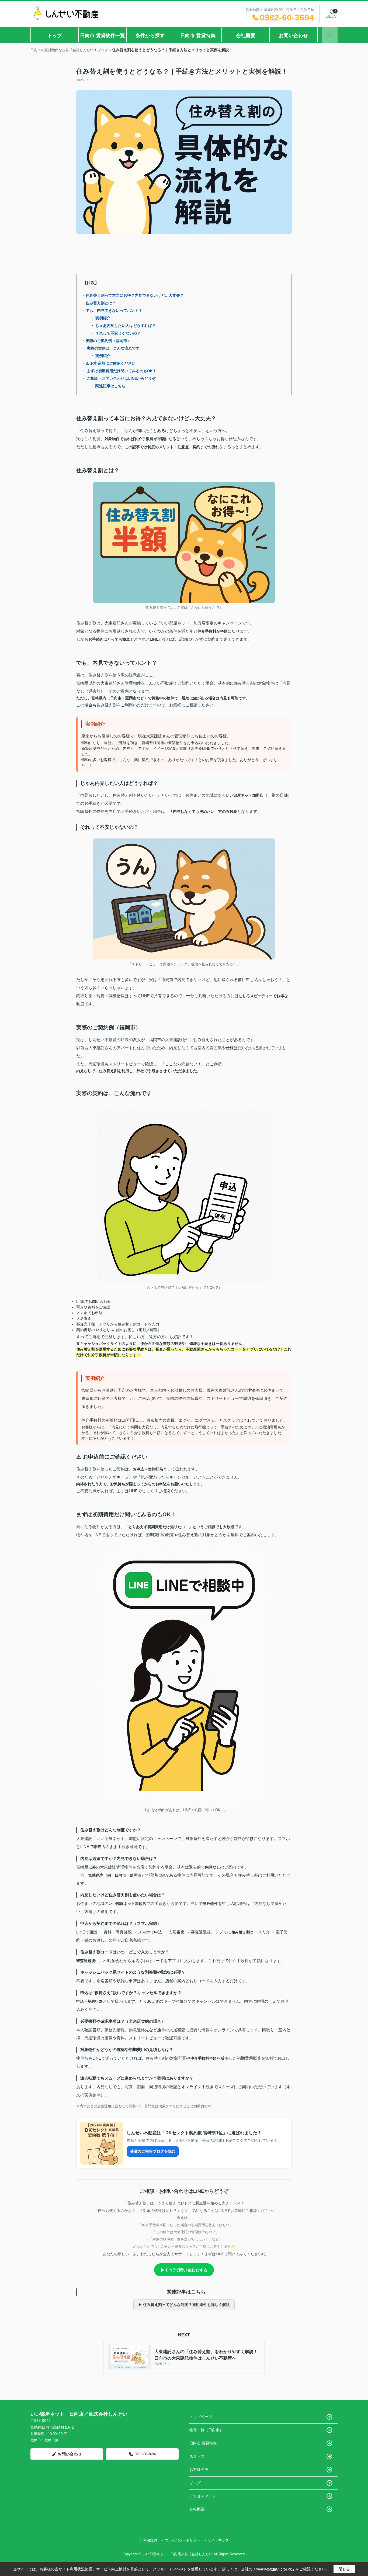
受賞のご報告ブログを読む (153, 2151)
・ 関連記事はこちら (108, 386)
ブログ (195, 2483)
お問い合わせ (293, 36)
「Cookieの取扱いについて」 (274, 2569)
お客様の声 (199, 2470)
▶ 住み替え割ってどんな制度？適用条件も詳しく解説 (184, 2305)
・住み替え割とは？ (99, 303)
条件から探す (150, 36)
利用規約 (150, 2540)
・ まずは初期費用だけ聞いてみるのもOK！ (119, 371)
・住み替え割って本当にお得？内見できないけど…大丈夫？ (133, 295)
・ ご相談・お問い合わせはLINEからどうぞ (119, 378)
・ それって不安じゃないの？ (116, 333)
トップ (55, 36)
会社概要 (246, 36)
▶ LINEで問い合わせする (184, 2270)
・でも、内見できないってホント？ (112, 310)
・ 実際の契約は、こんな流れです (111, 348)
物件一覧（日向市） (206, 2430)
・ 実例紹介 (100, 318)
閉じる (344, 2569)
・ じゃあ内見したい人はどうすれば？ (123, 326)
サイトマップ (218, 2540)
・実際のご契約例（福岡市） (106, 341)
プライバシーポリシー (182, 2540)
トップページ (201, 2417)
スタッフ (197, 2456)
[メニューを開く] (330, 35)
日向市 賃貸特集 (198, 36)
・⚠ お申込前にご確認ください (109, 363)
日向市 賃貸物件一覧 (103, 36)
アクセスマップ (203, 2496)
